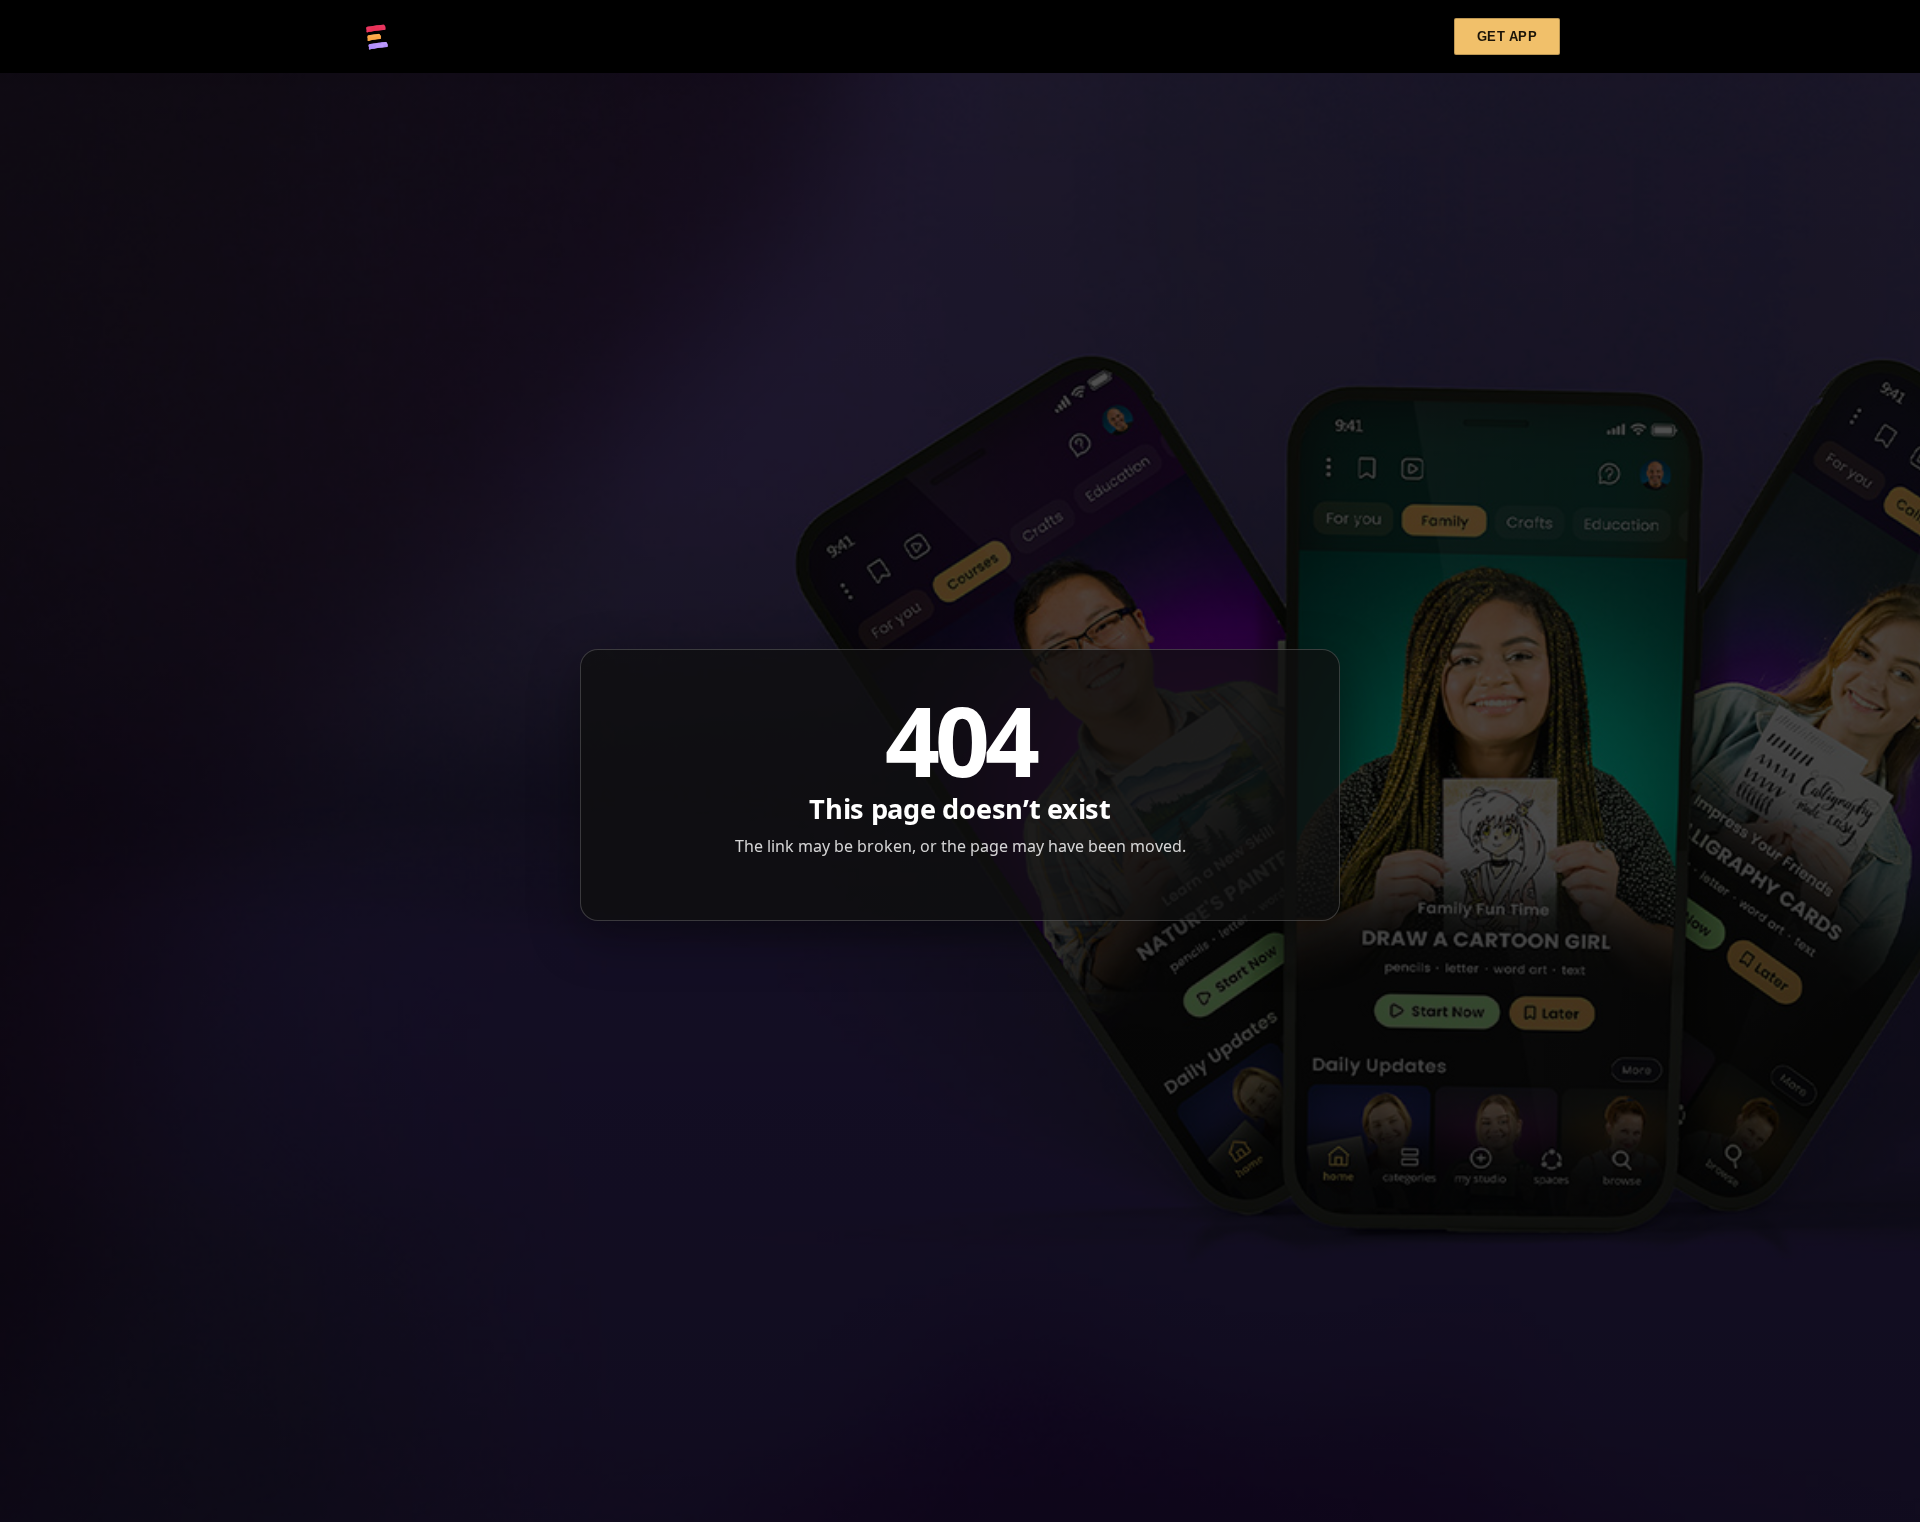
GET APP (1507, 36)
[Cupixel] (377, 37)
